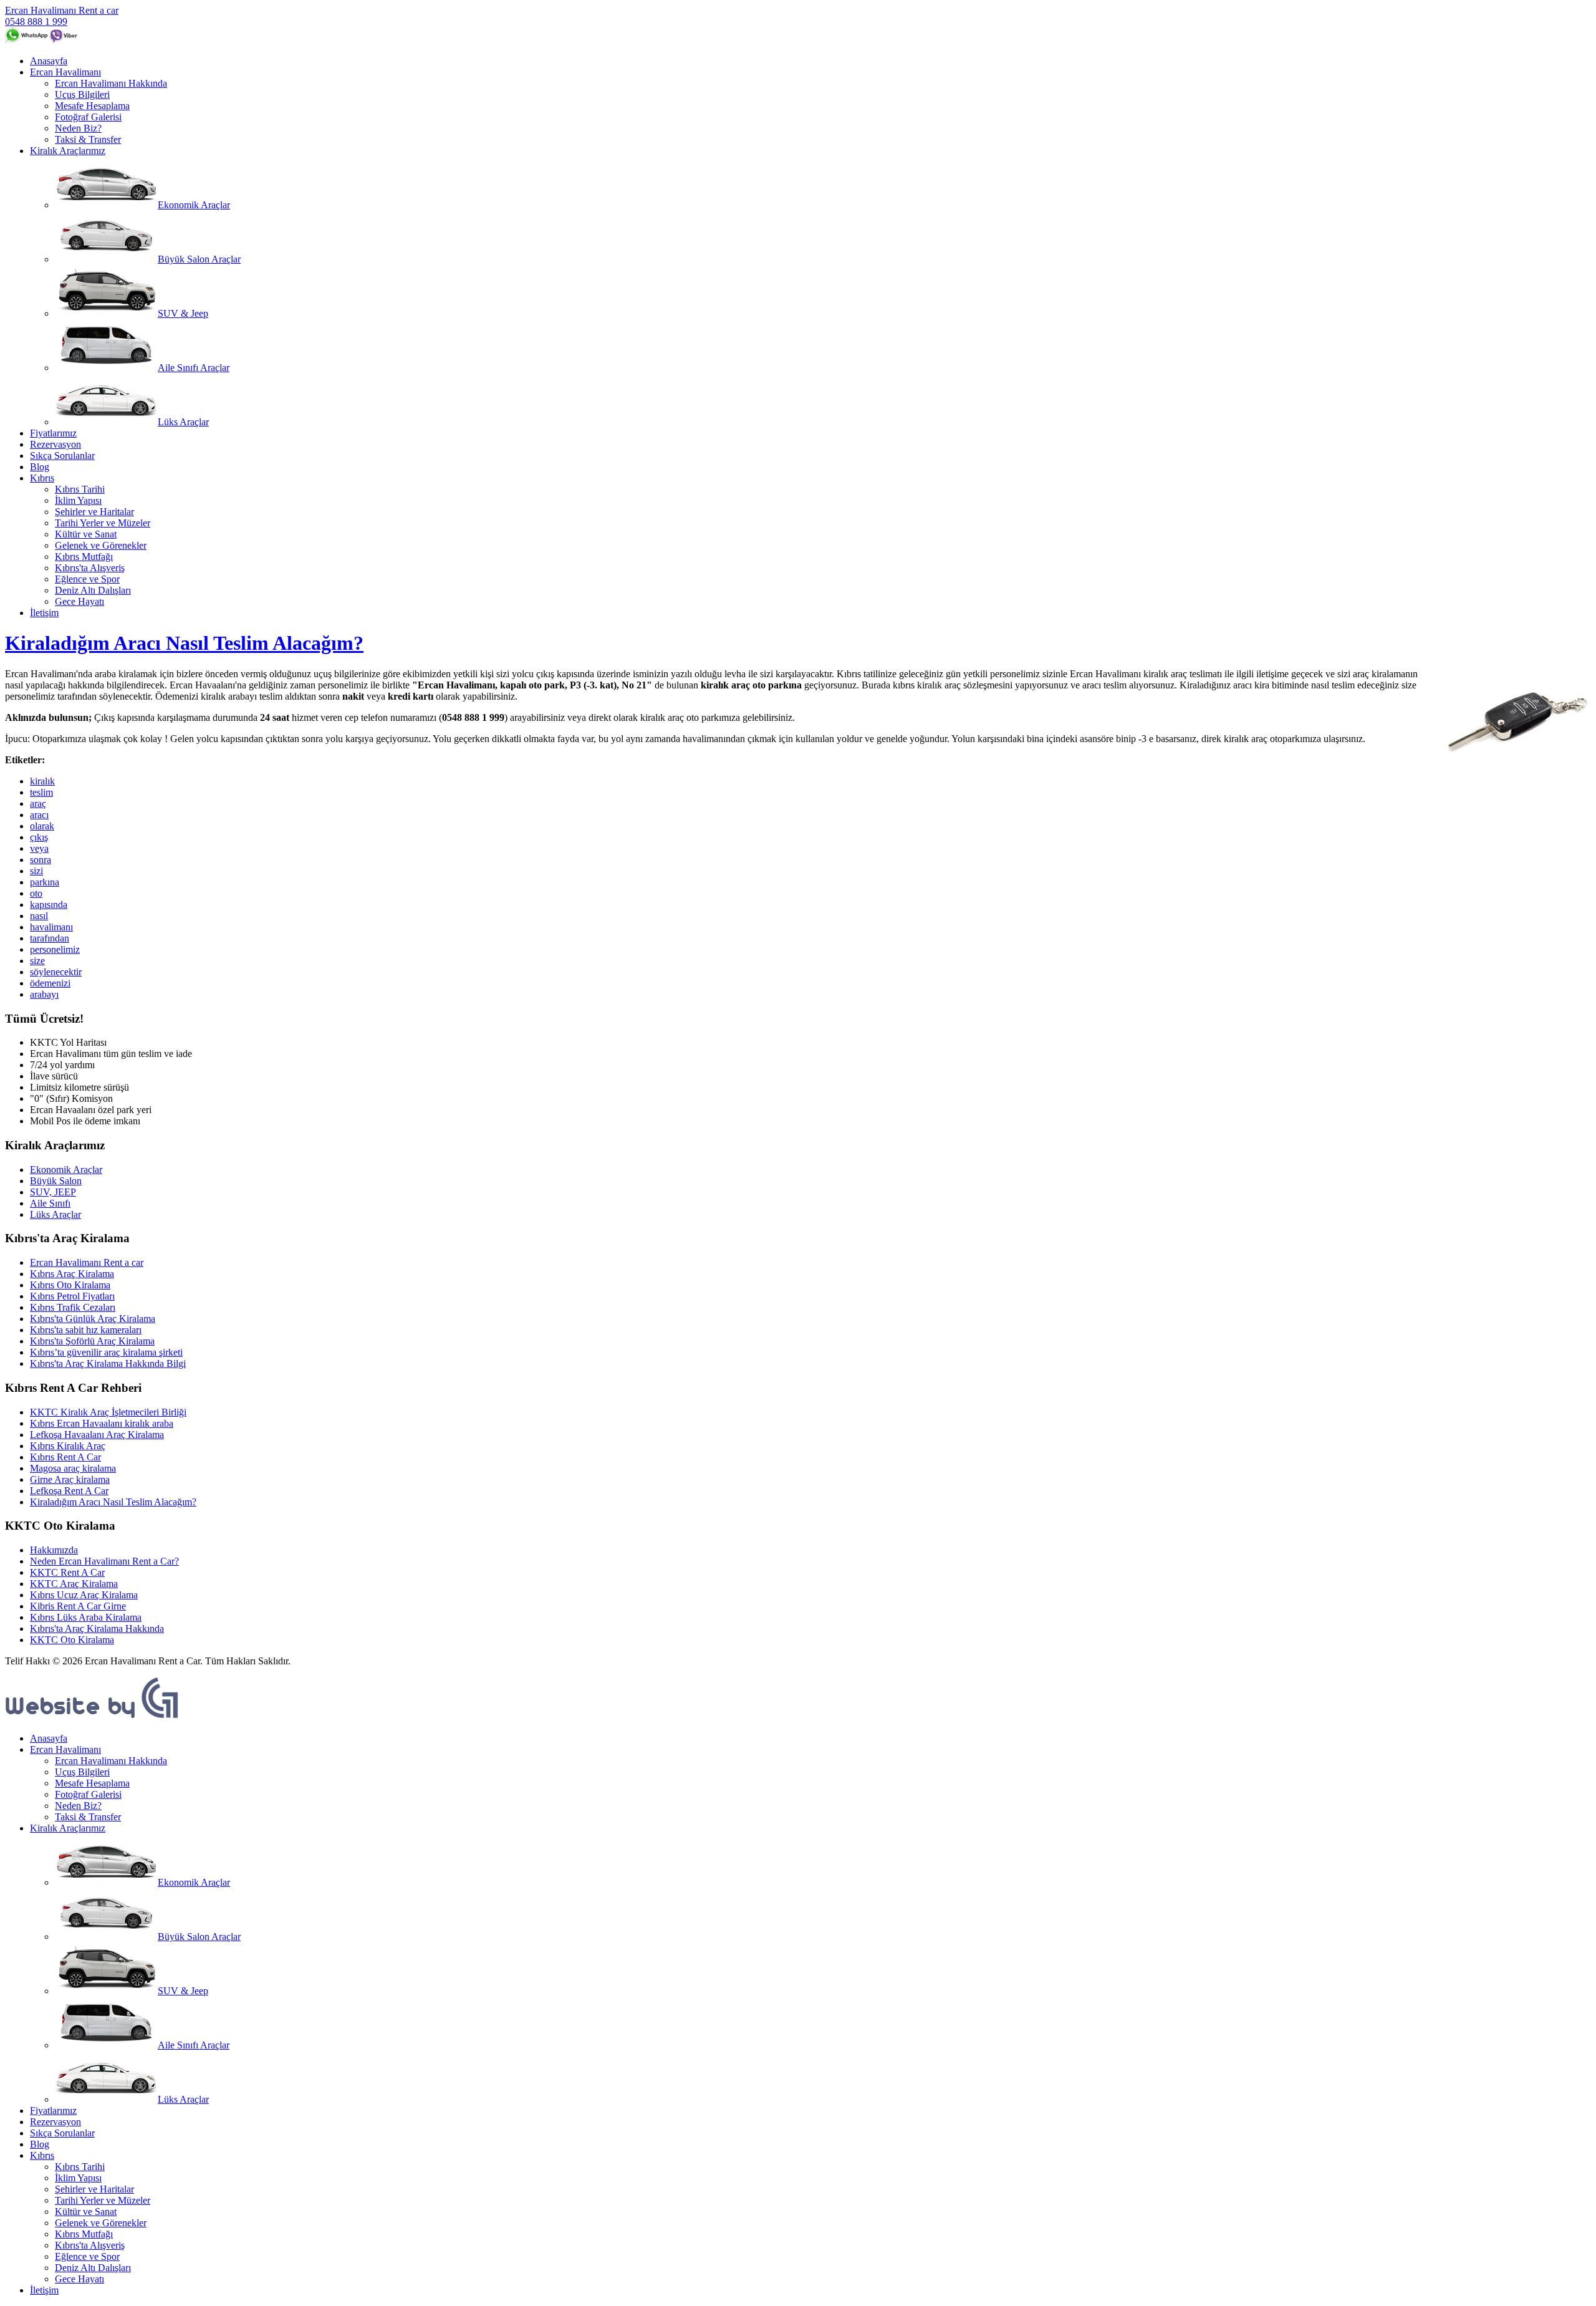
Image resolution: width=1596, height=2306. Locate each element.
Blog (40, 467)
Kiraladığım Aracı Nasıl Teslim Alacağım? (184, 643)
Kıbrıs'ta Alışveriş (90, 568)
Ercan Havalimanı (65, 72)
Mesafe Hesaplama (92, 106)
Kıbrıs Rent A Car (65, 1457)
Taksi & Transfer (88, 139)
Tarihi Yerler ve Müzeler (103, 523)
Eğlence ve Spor (87, 579)
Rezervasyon (55, 444)
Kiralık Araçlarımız (68, 151)
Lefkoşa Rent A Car (69, 1491)
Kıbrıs (42, 478)
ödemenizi (50, 983)
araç (38, 803)
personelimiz (55, 949)
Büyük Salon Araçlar (199, 259)
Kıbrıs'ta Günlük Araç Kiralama (93, 1319)
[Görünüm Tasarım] (92, 1717)
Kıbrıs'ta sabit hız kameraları (86, 1330)
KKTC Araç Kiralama (74, 1584)
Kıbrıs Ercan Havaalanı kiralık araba (102, 1423)
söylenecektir (56, 972)
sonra (41, 860)
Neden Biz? (78, 128)
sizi (36, 871)
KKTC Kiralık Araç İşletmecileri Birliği (108, 1412)
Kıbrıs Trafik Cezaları (73, 1307)
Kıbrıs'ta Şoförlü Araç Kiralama (92, 1341)
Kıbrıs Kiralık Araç (68, 1446)
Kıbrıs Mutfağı (84, 557)
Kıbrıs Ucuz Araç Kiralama (84, 1595)
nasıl (39, 916)
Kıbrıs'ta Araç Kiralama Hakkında (97, 1628)
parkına (45, 882)
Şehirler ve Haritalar (94, 512)
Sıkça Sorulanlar (62, 456)
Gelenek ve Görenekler (101, 545)
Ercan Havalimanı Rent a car (62, 10)
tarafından (50, 938)
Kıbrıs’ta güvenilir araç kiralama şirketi (106, 1352)
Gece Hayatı (79, 601)
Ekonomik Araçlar (194, 205)
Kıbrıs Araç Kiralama (72, 1274)
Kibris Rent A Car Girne (78, 1606)
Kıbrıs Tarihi (80, 489)
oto (36, 893)
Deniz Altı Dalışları (93, 590)
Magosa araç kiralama (73, 1468)
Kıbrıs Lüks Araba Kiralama (86, 1617)
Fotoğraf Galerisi (88, 117)
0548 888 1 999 (36, 22)
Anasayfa (49, 61)
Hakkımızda (54, 1550)
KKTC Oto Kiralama (72, 1640)
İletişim (44, 613)
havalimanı (51, 927)
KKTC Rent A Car (67, 1572)
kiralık (42, 781)
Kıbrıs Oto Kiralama (70, 1285)
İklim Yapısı (78, 500)
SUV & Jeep (183, 313)
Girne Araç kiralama (70, 1479)
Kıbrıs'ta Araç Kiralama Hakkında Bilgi (108, 1363)
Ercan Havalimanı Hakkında (111, 83)
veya (39, 848)
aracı (39, 815)
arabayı (44, 994)
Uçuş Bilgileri (82, 94)
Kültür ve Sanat (86, 534)
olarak (42, 826)
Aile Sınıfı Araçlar (194, 368)
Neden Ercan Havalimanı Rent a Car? (104, 1561)
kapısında (49, 905)
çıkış (39, 837)
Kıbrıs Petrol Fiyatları (72, 1296)
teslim (41, 792)
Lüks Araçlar (183, 422)
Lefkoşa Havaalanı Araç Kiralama (97, 1435)
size (37, 961)
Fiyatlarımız (53, 433)
